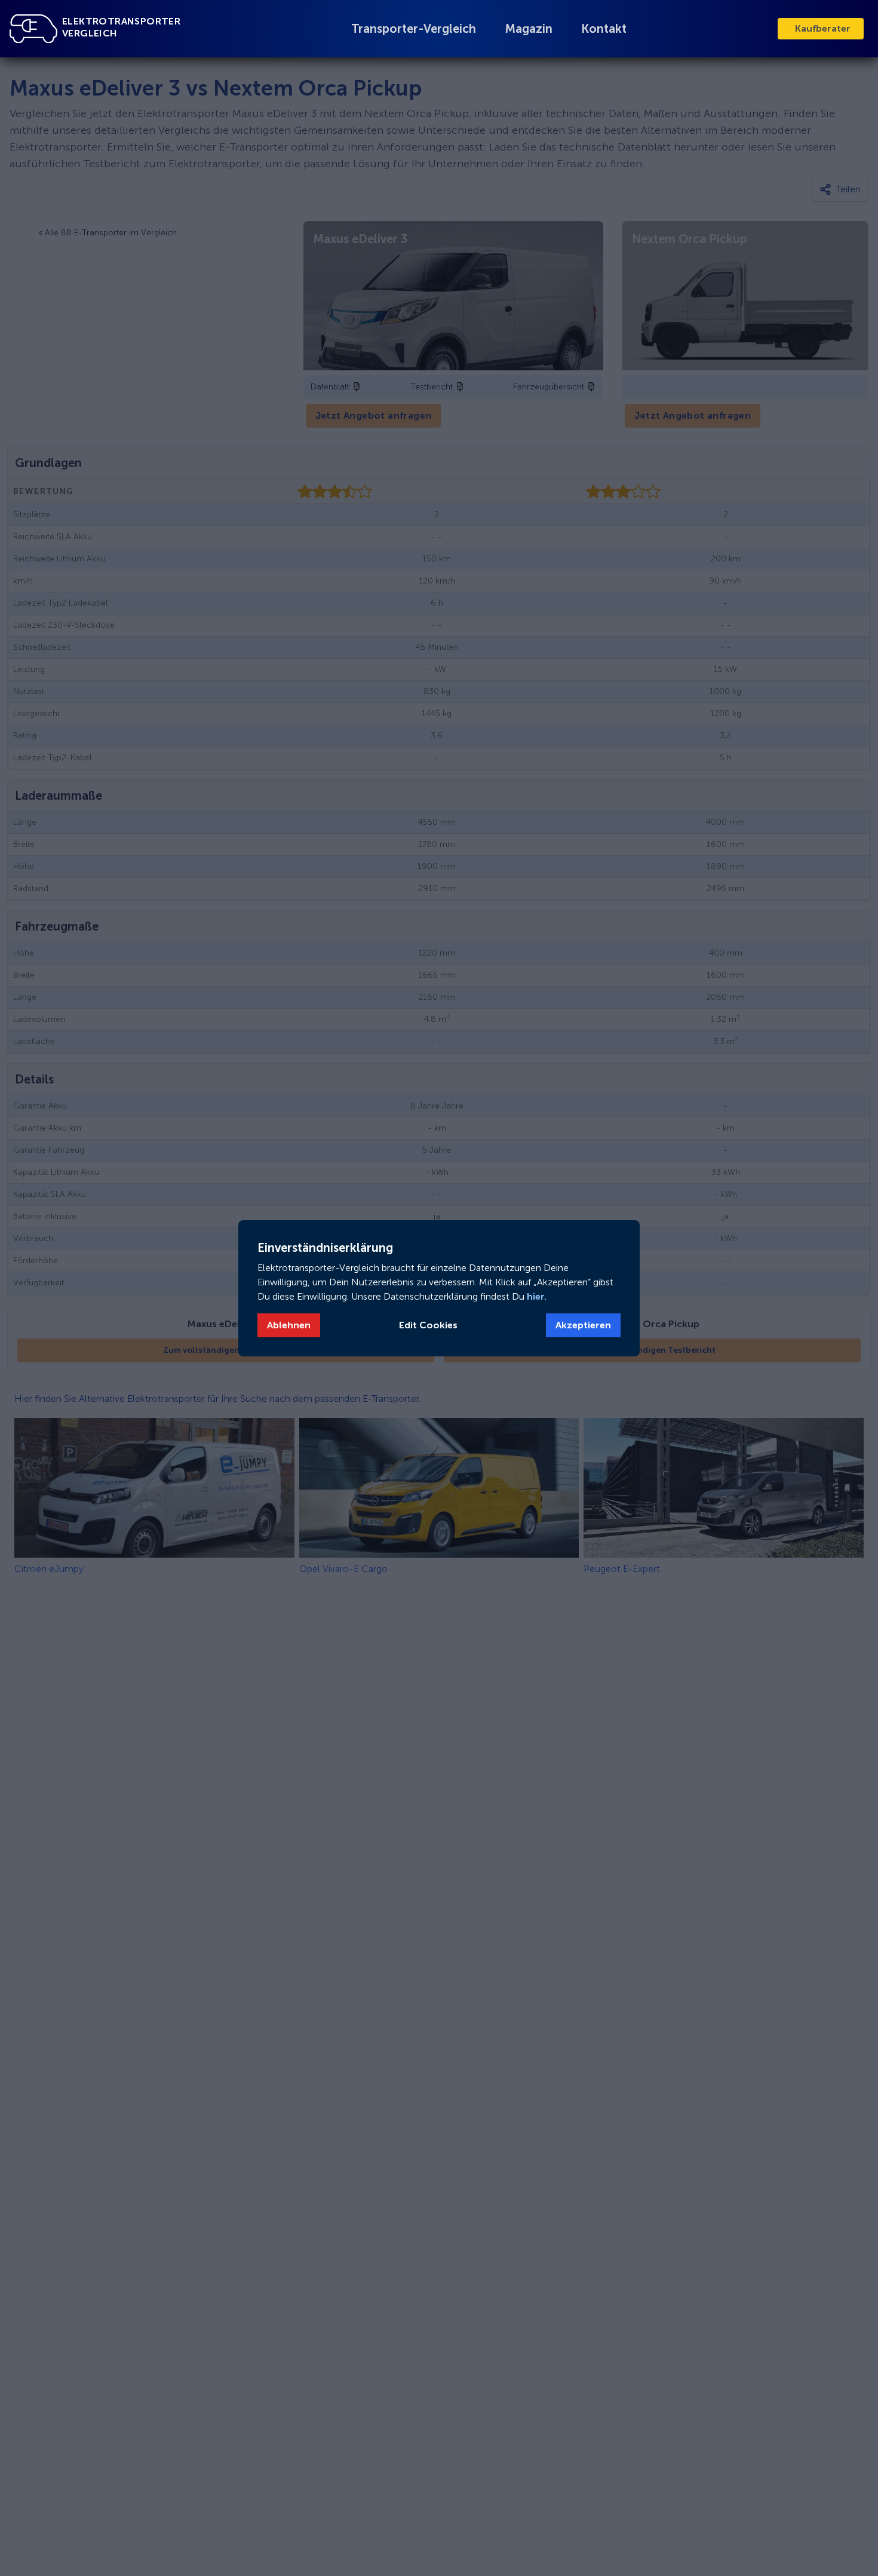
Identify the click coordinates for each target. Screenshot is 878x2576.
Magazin (529, 29)
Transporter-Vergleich (414, 29)
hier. (535, 1296)
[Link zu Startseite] (33, 29)
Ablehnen (289, 1325)
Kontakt (604, 29)
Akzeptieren (583, 1325)
